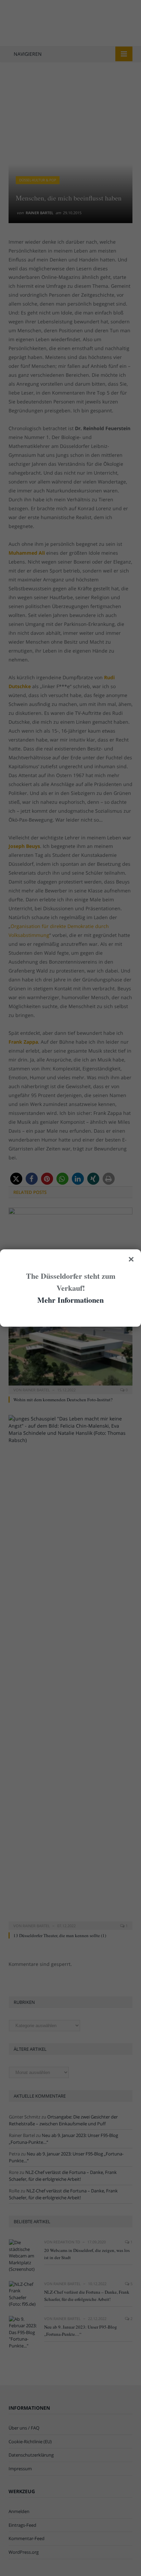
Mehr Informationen (70, 1300)
